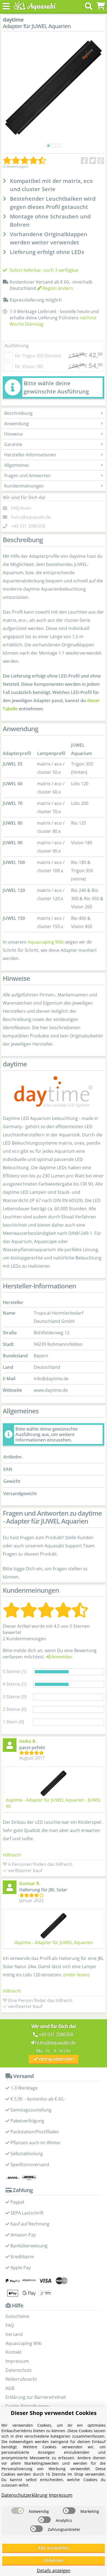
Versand (14, 2334)
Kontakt (14, 2352)
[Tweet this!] (93, 161)
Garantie (13, 444)
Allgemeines (17, 465)
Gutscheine (17, 2316)
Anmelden (61, 1657)
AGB (10, 2388)
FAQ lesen (21, 508)
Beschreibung (18, 413)
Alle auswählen (54, 2548)
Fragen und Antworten (27, 475)
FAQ (10, 2325)
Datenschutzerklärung (24, 2495)
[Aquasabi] (34, 6)
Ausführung (17, 346)
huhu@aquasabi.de (31, 517)
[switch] (18, 2511)
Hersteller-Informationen (30, 455)
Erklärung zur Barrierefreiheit (36, 2397)
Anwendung (16, 424)
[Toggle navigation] (6, 6)
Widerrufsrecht (21, 2379)
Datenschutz (19, 2370)
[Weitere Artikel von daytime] (54, 1092)
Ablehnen (54, 2560)
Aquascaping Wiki (46, 942)
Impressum (17, 2361)
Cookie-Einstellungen (27, 2406)
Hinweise (13, 434)
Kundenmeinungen (24, 486)
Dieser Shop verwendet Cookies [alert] (54, 2413)
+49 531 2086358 (28, 526)
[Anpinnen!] (101, 161)
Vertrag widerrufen (56, 2059)
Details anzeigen (54, 2571)
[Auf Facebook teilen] (84, 161)
